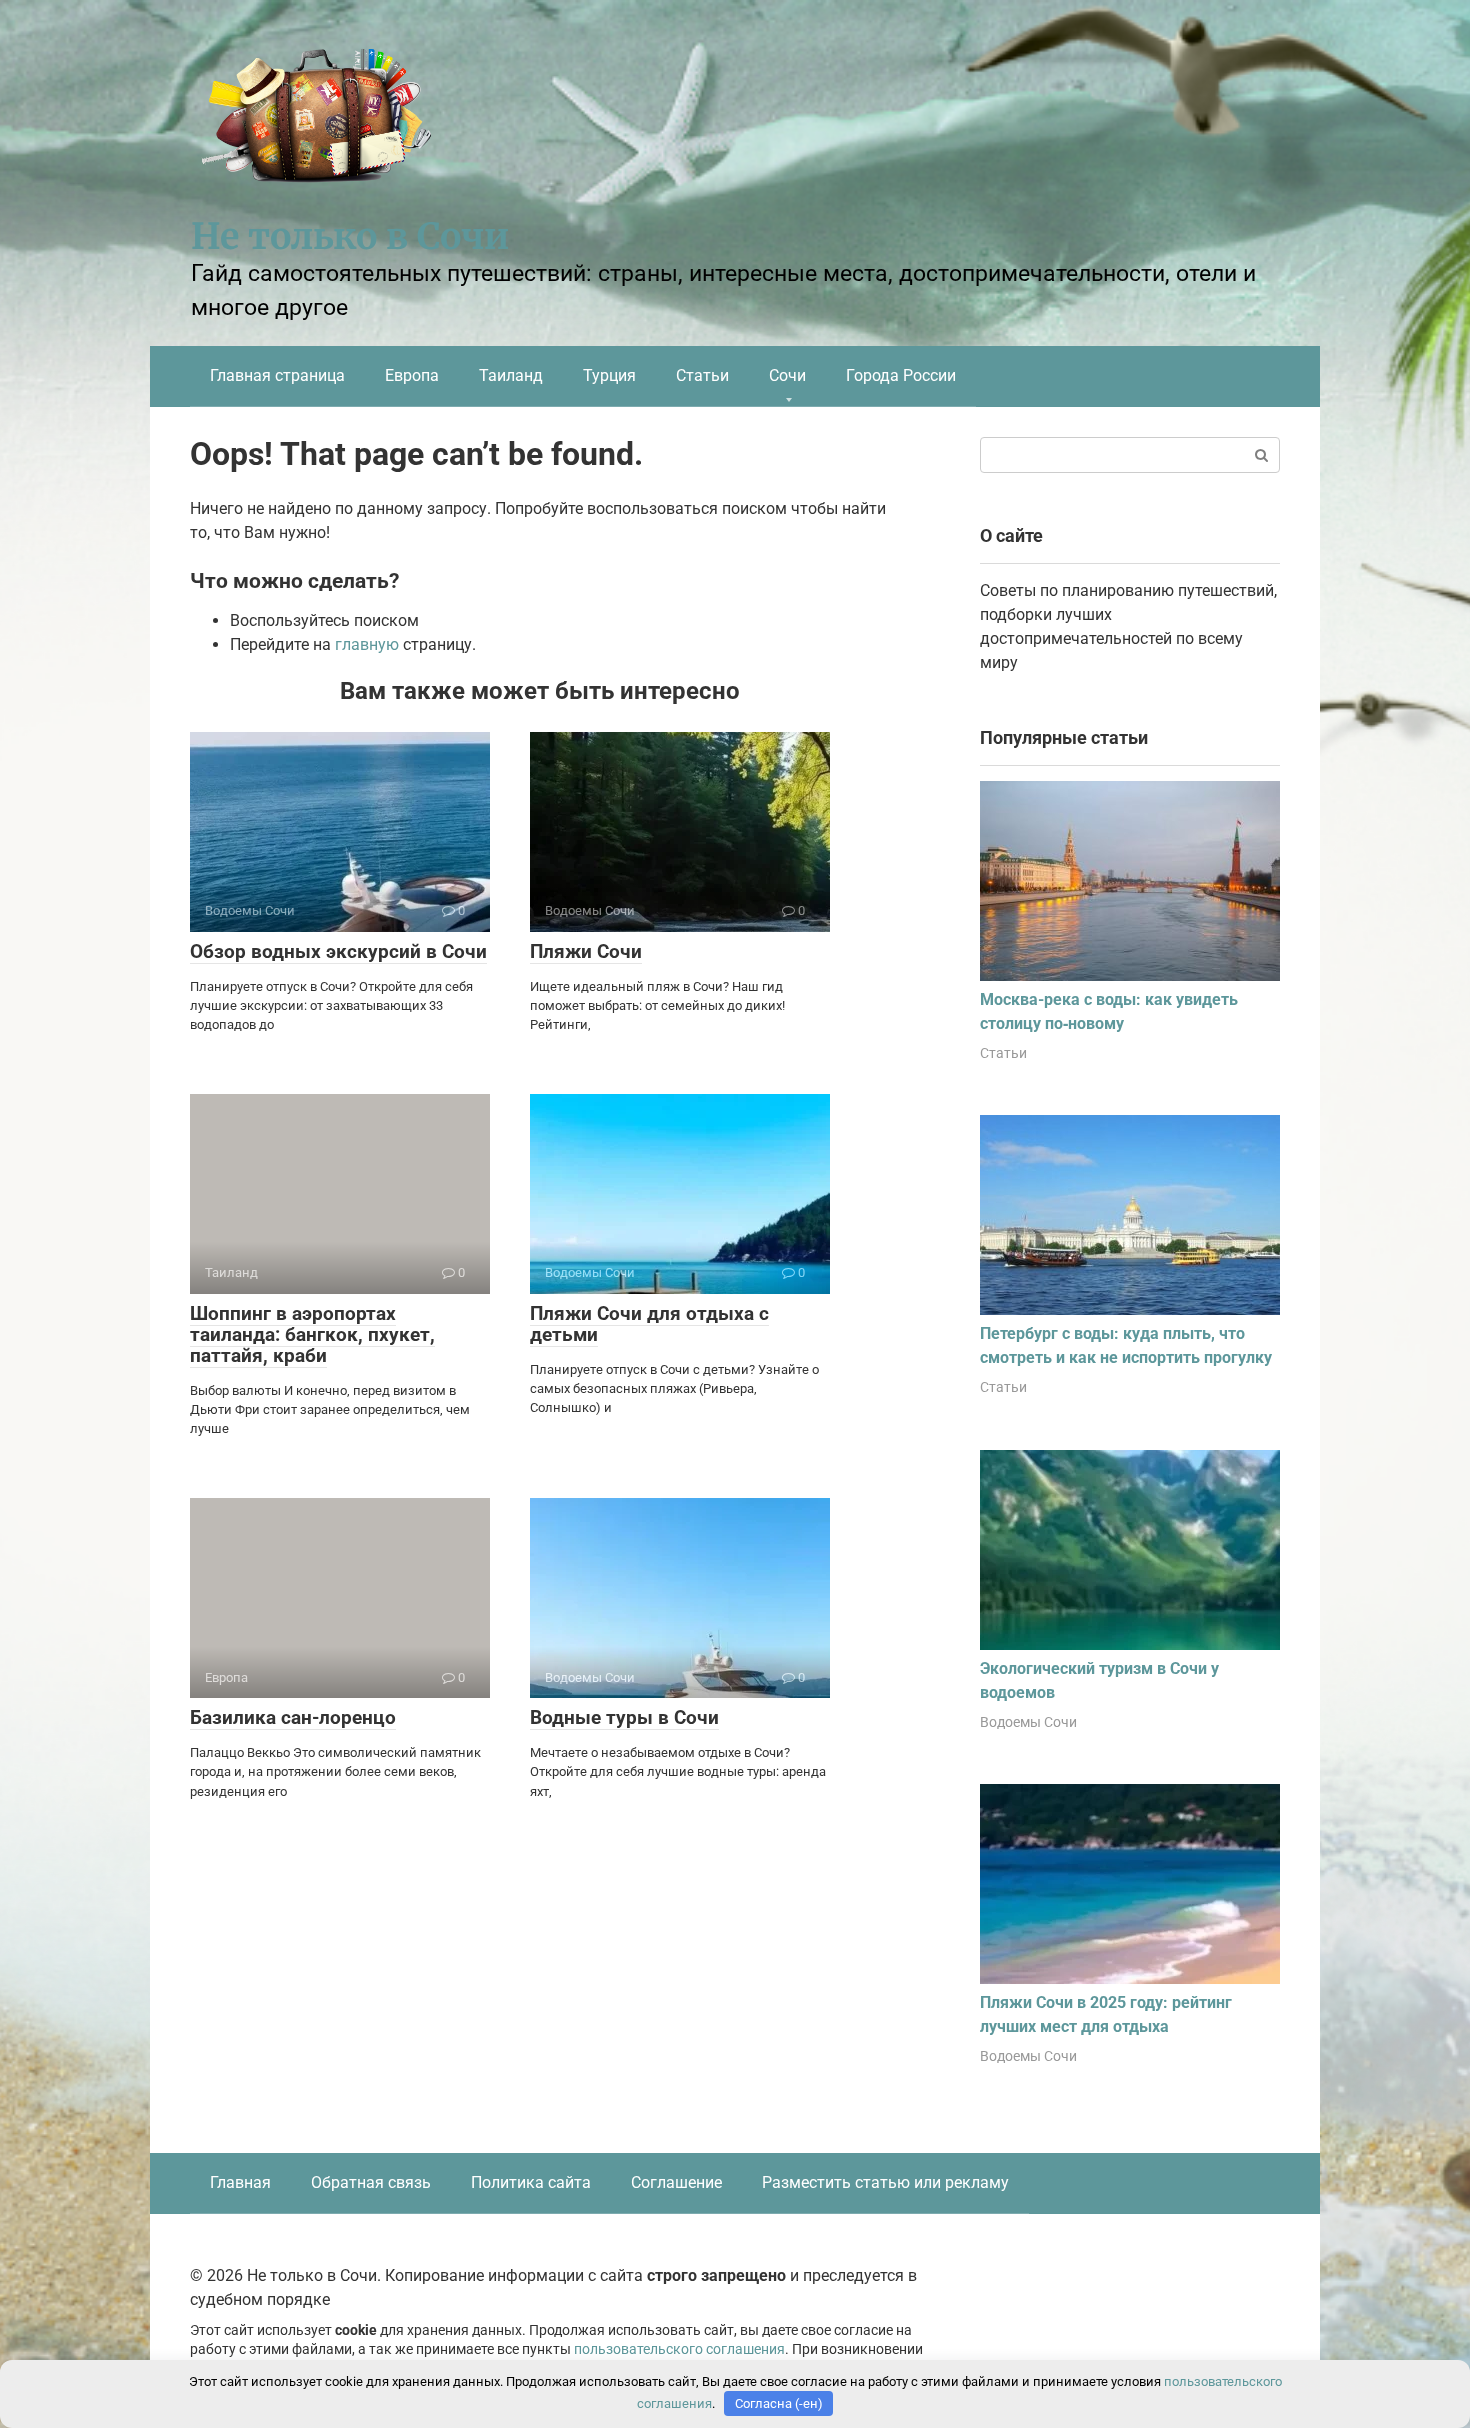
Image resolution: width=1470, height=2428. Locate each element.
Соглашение (676, 2182)
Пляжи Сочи (586, 951)
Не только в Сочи (350, 236)
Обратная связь (371, 2182)
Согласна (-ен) (779, 2403)
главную (367, 644)
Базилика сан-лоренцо (293, 1717)
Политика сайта (531, 2182)
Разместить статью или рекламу (885, 2182)
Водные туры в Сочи (624, 1717)
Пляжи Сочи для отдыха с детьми (649, 1324)
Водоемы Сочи (1028, 1722)
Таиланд (511, 375)
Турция (609, 375)
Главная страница (277, 375)
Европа (412, 375)
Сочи (787, 375)
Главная (240, 2182)
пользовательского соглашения (679, 2349)
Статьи (702, 375)
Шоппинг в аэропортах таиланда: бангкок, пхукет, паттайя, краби (312, 1334)
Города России (901, 375)
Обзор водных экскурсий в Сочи (338, 951)
